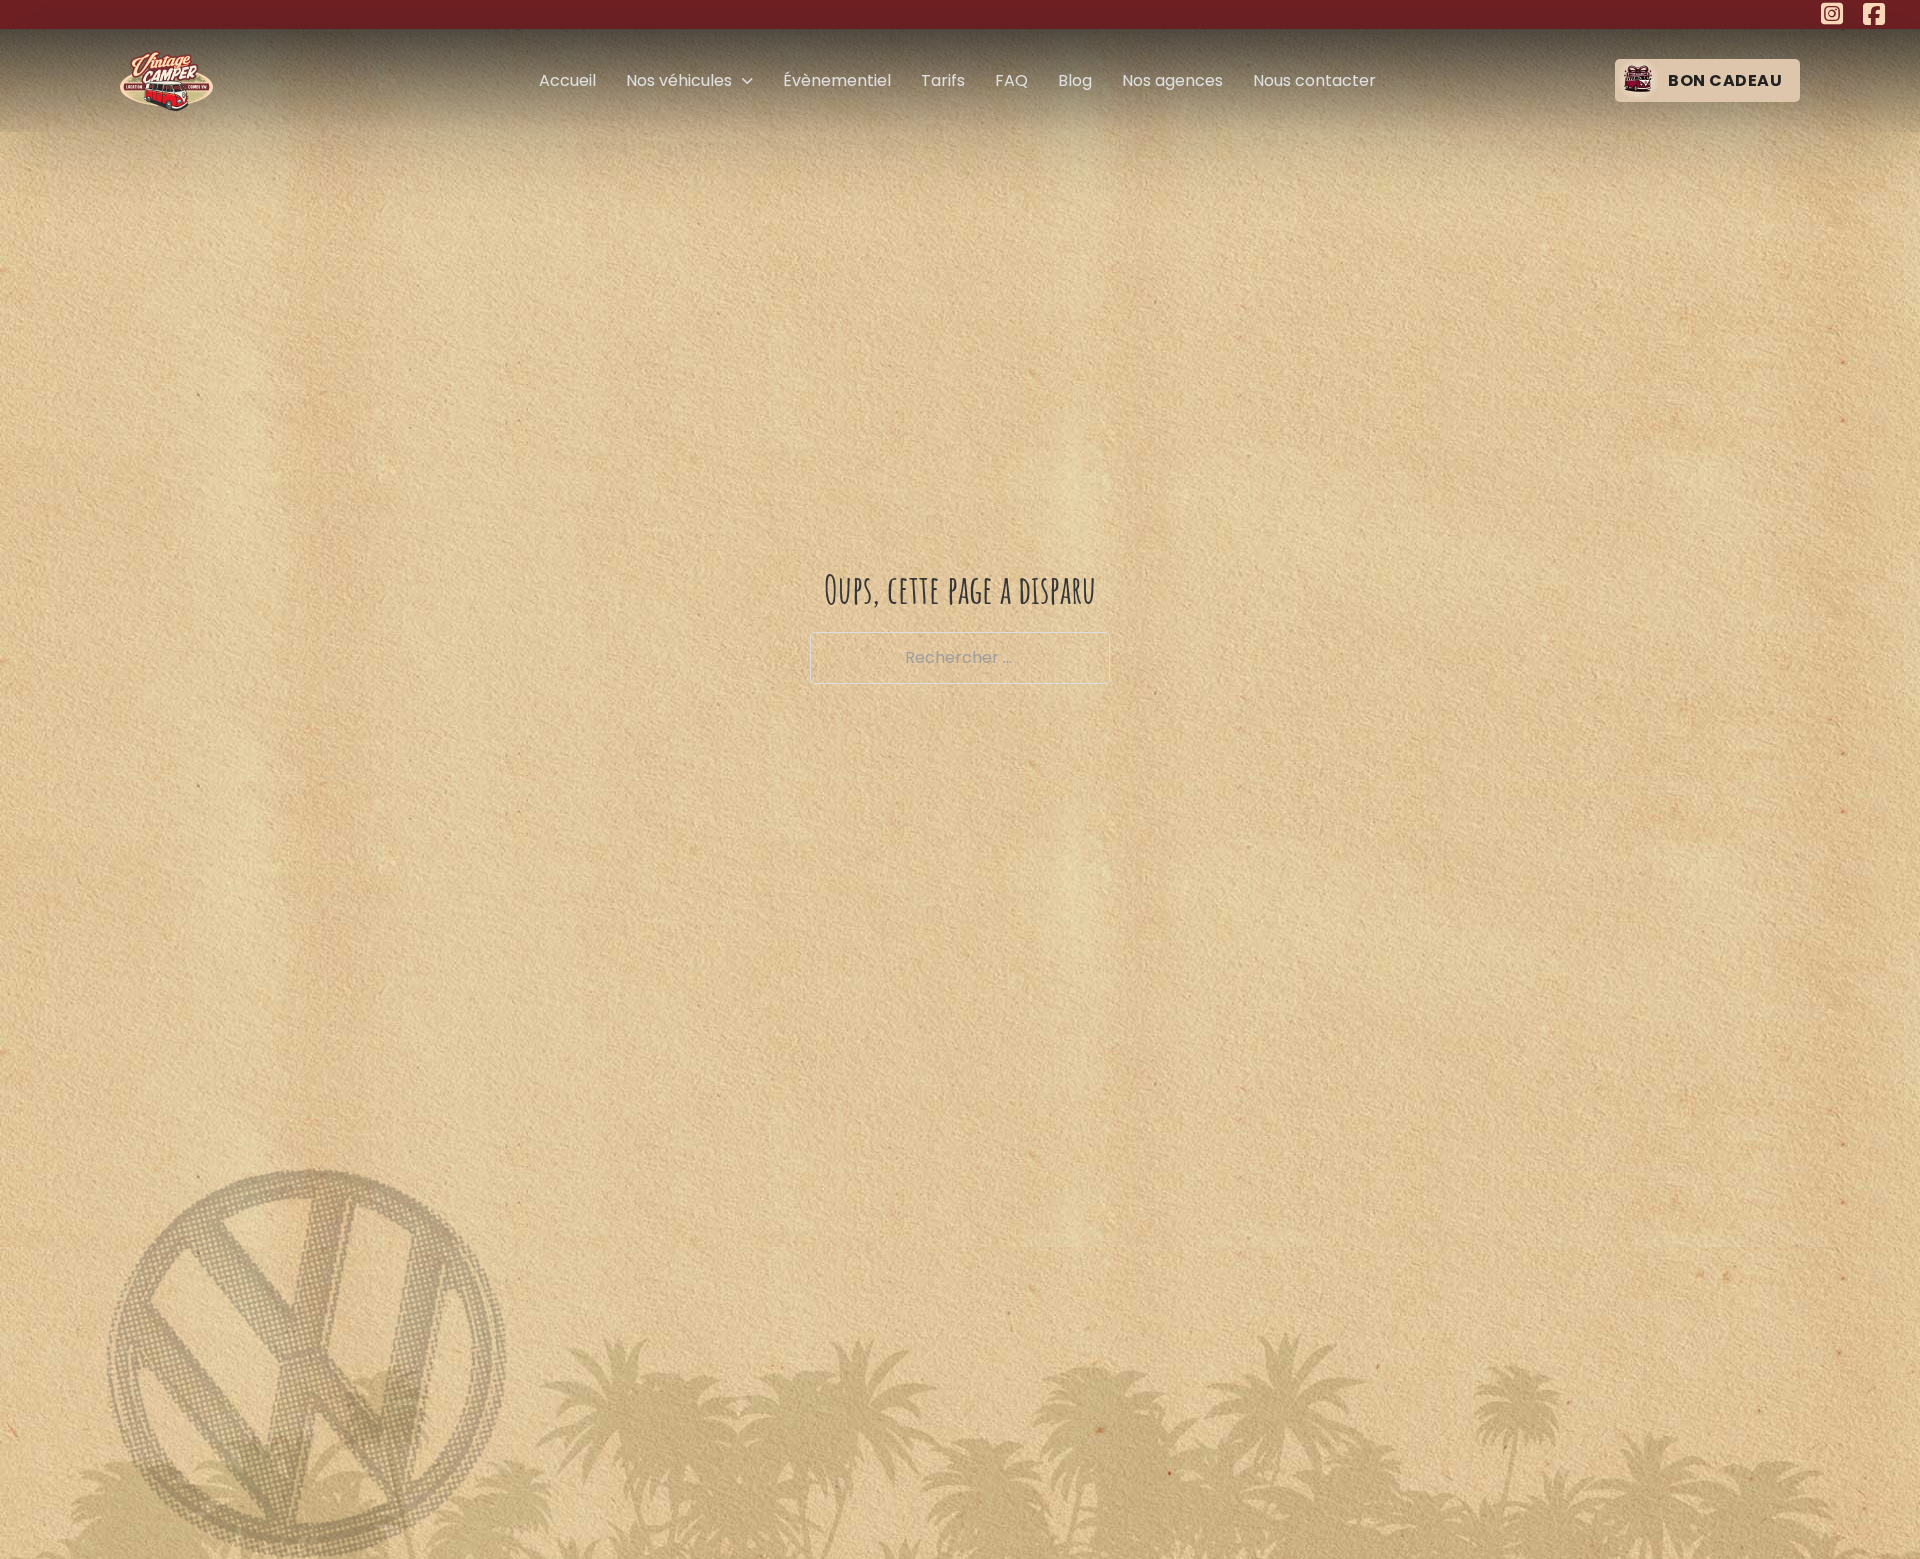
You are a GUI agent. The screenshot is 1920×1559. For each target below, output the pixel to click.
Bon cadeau (1725, 80)
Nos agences (1172, 80)
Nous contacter (1314, 80)
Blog (1075, 80)
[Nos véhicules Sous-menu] (747, 81)
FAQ (1011, 80)
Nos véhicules (679, 80)
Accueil (567, 80)
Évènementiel (837, 80)
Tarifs (943, 80)
